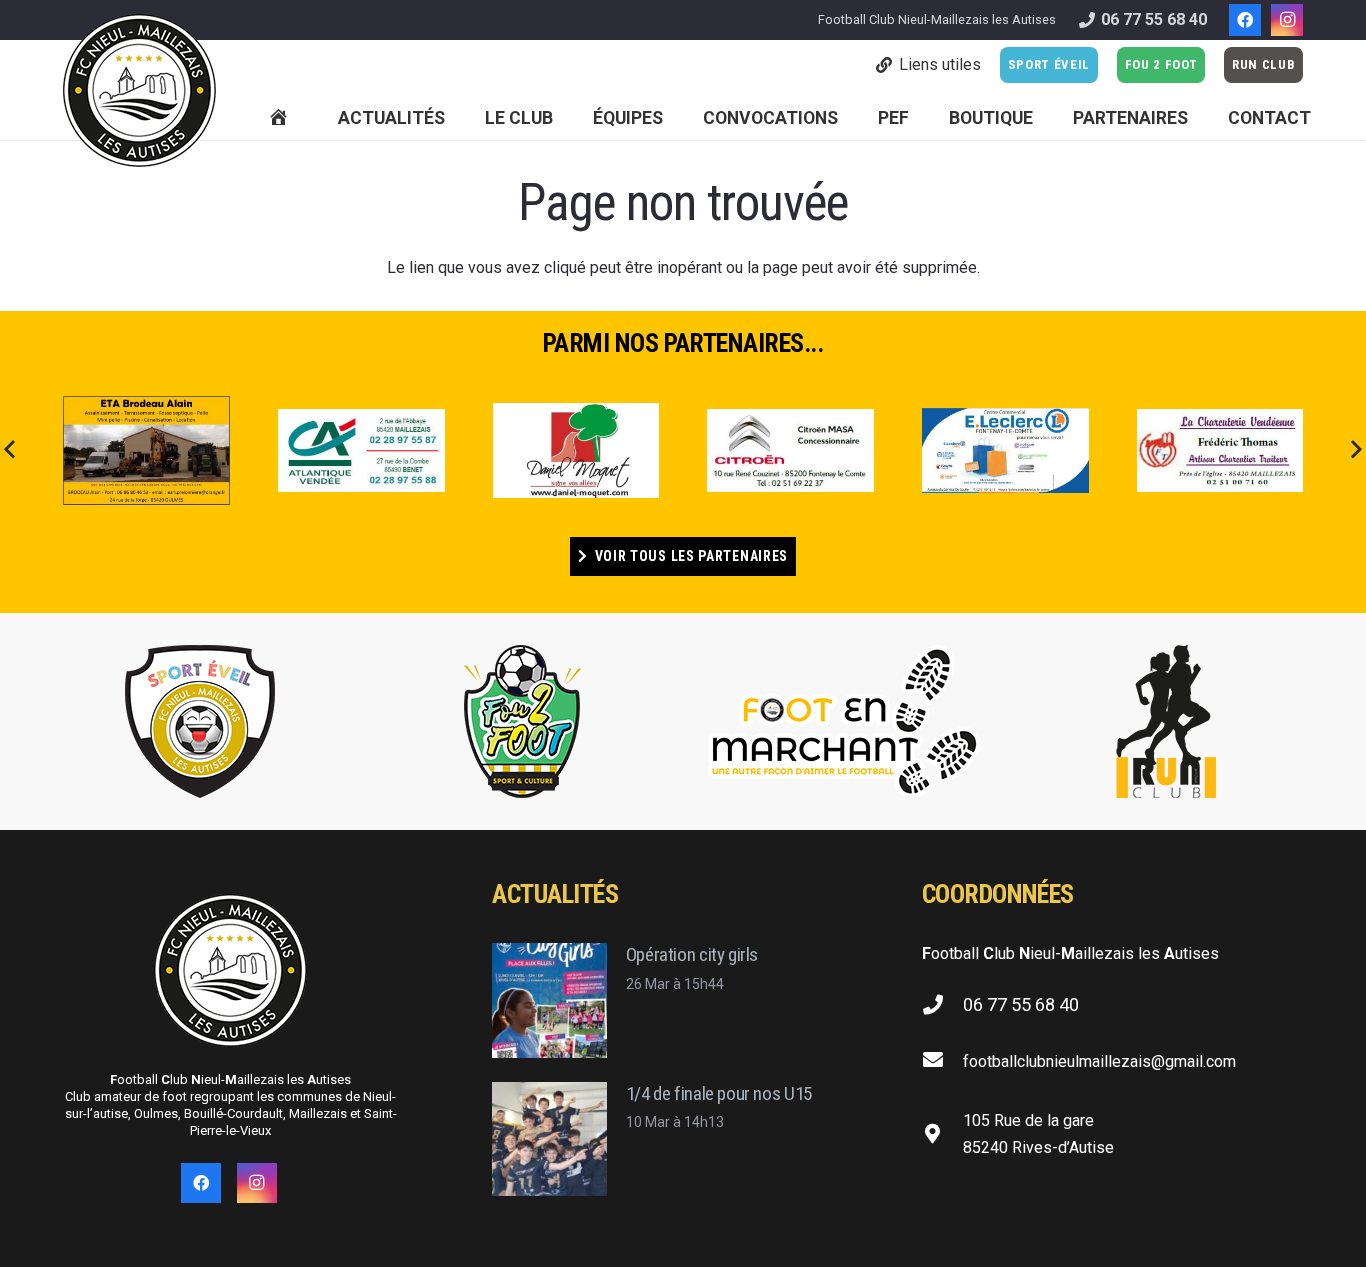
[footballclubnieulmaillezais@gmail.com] (942, 1061)
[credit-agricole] (361, 450)
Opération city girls (692, 954)
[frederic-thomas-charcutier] (1220, 450)
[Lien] (139, 90)
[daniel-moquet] (576, 450)
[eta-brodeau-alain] (146, 450)
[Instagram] (1287, 20)
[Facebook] (1245, 20)
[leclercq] (1005, 450)
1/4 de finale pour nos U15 (719, 1093)
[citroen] (790, 451)
